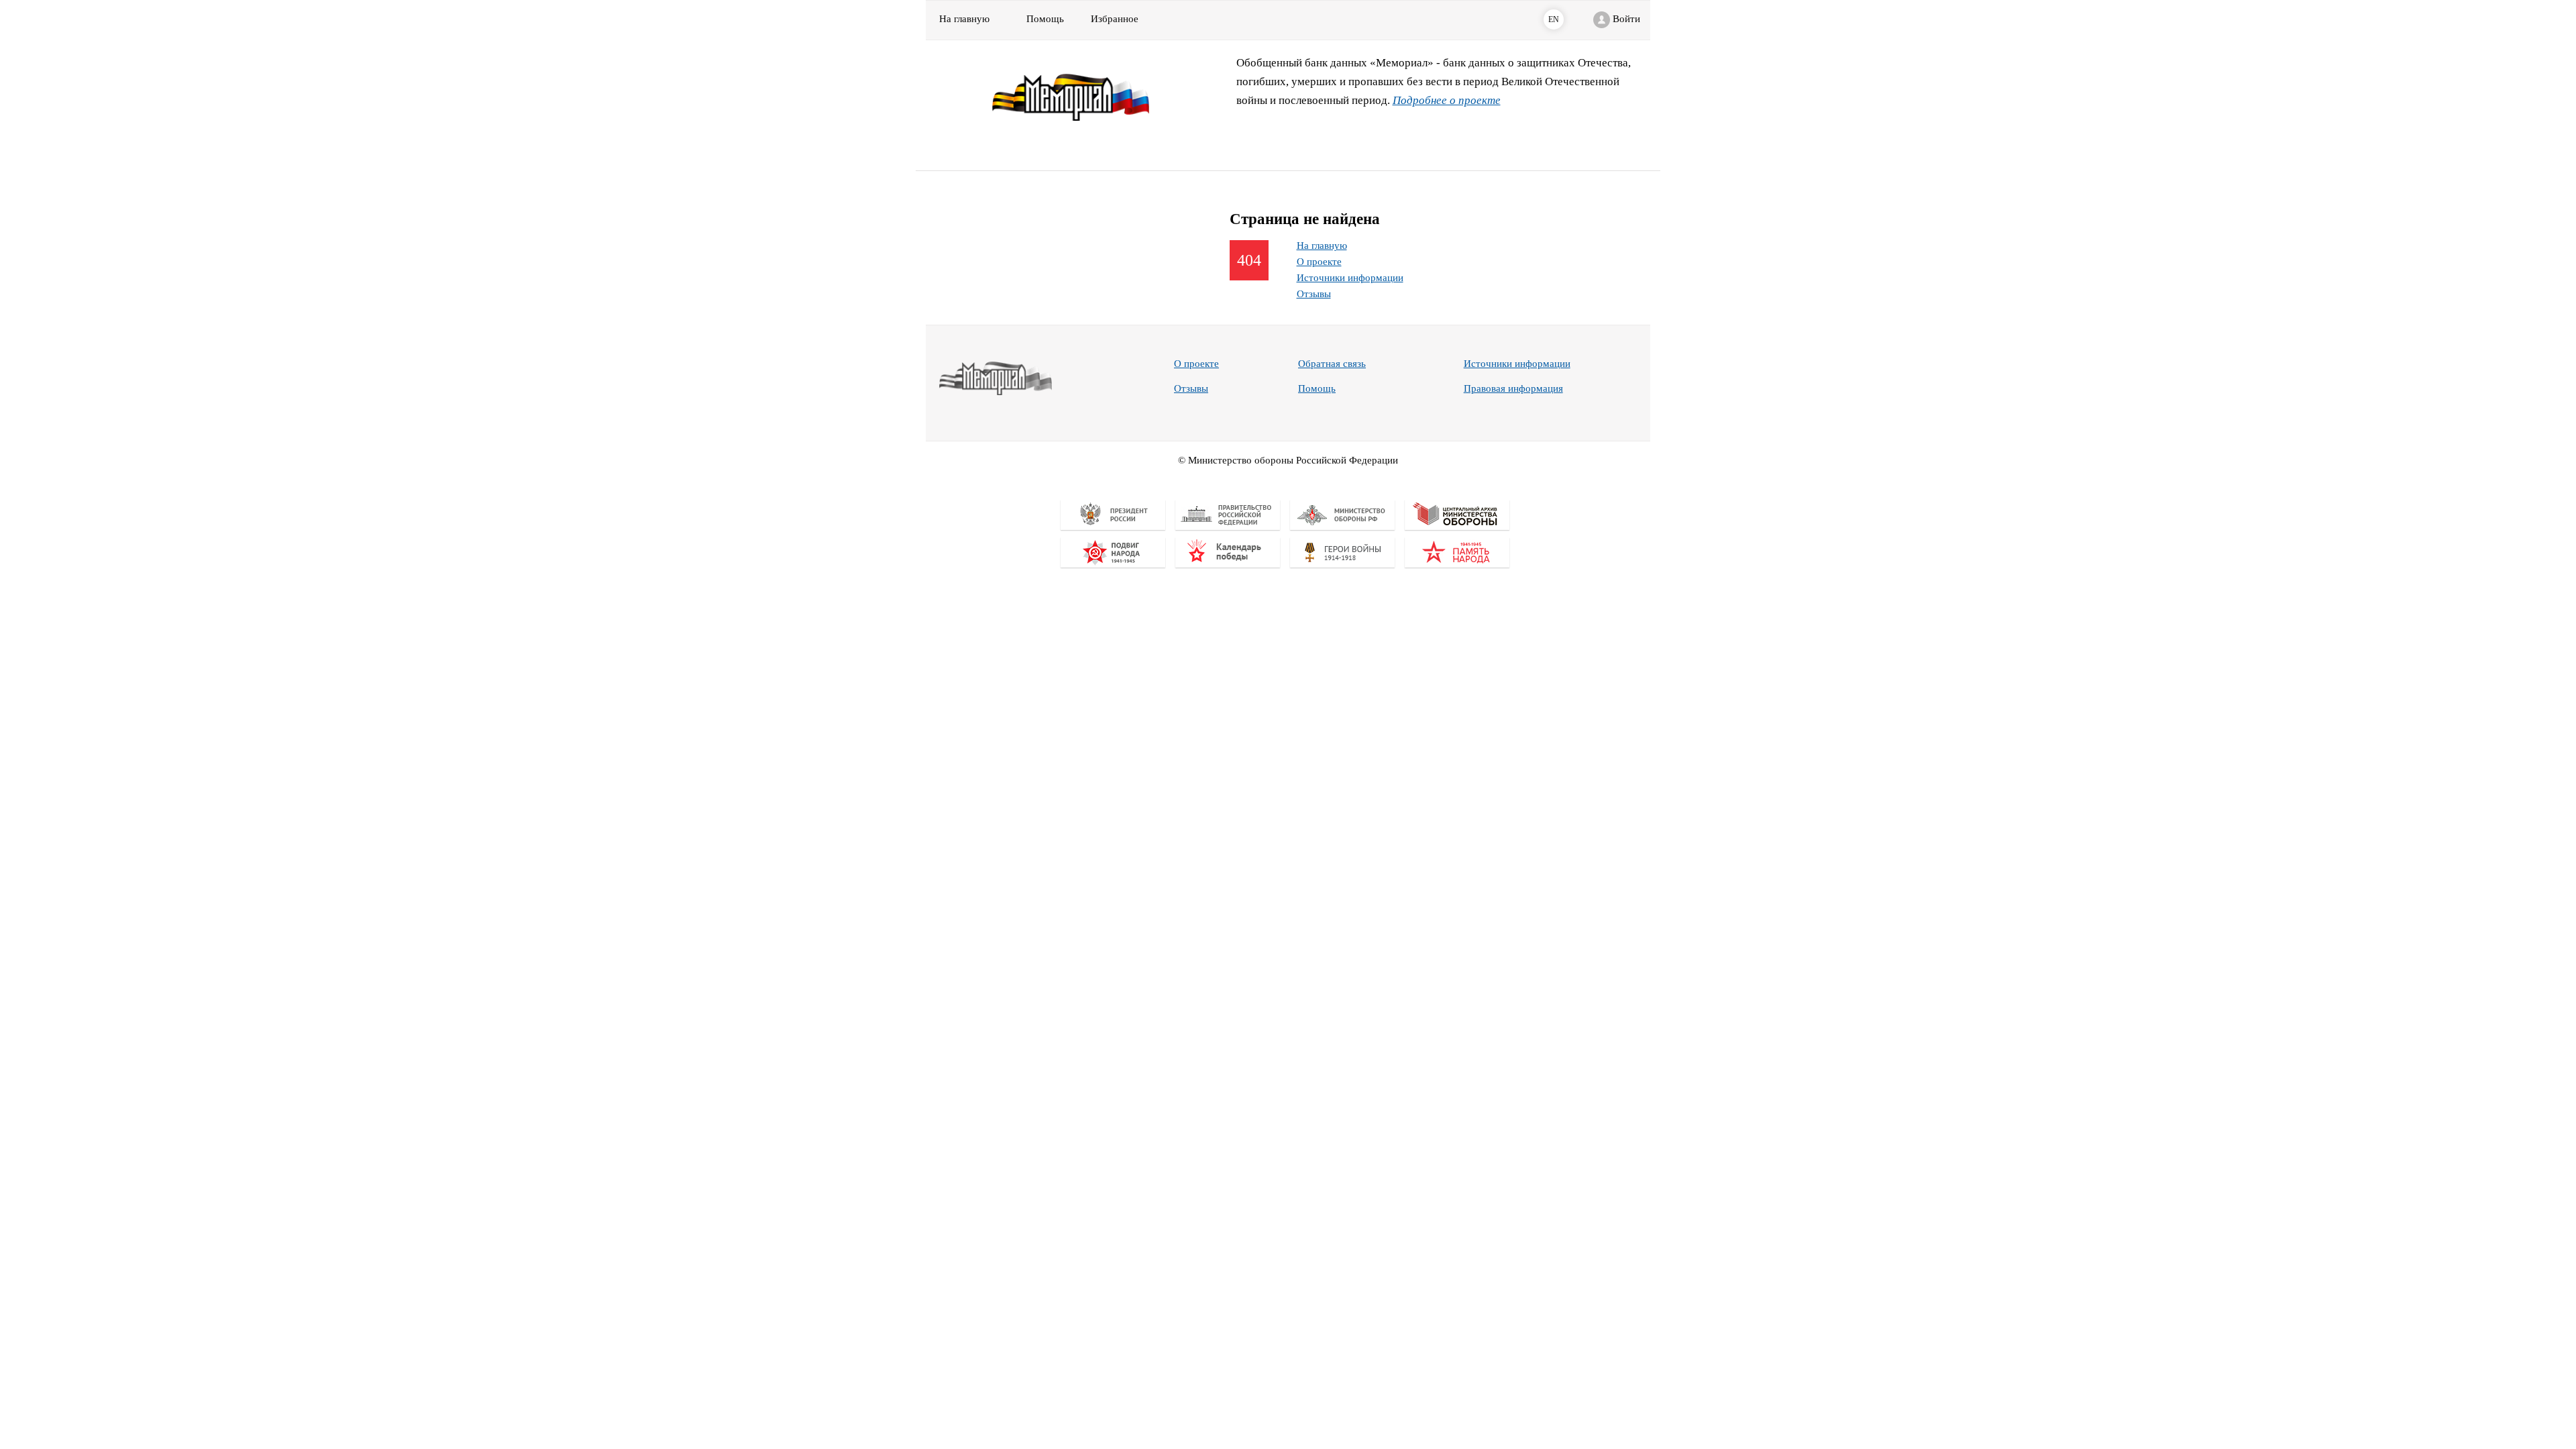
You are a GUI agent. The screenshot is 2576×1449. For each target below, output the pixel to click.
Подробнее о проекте (1447, 100)
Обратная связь (1332, 364)
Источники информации (1350, 278)
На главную (964, 19)
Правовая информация (1513, 388)
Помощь (1317, 388)
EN (1554, 19)
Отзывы (1314, 294)
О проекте (1319, 262)
